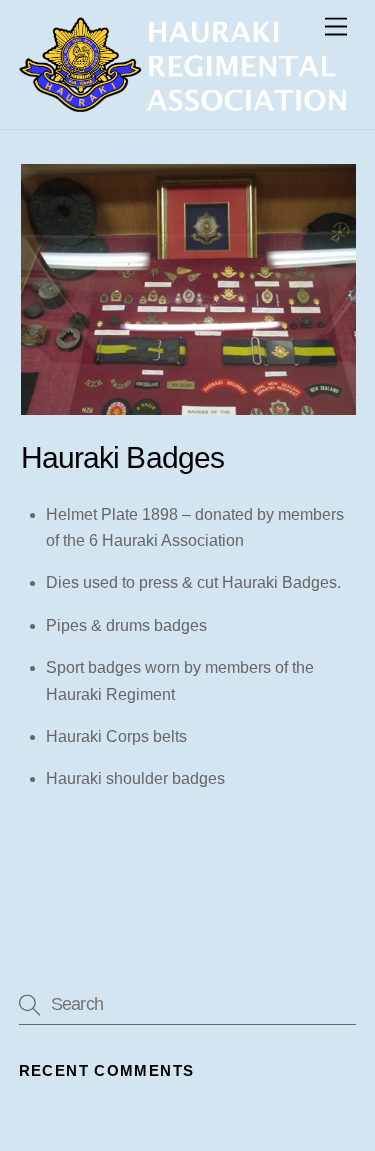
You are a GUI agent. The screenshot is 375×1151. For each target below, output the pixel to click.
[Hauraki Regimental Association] (183, 103)
